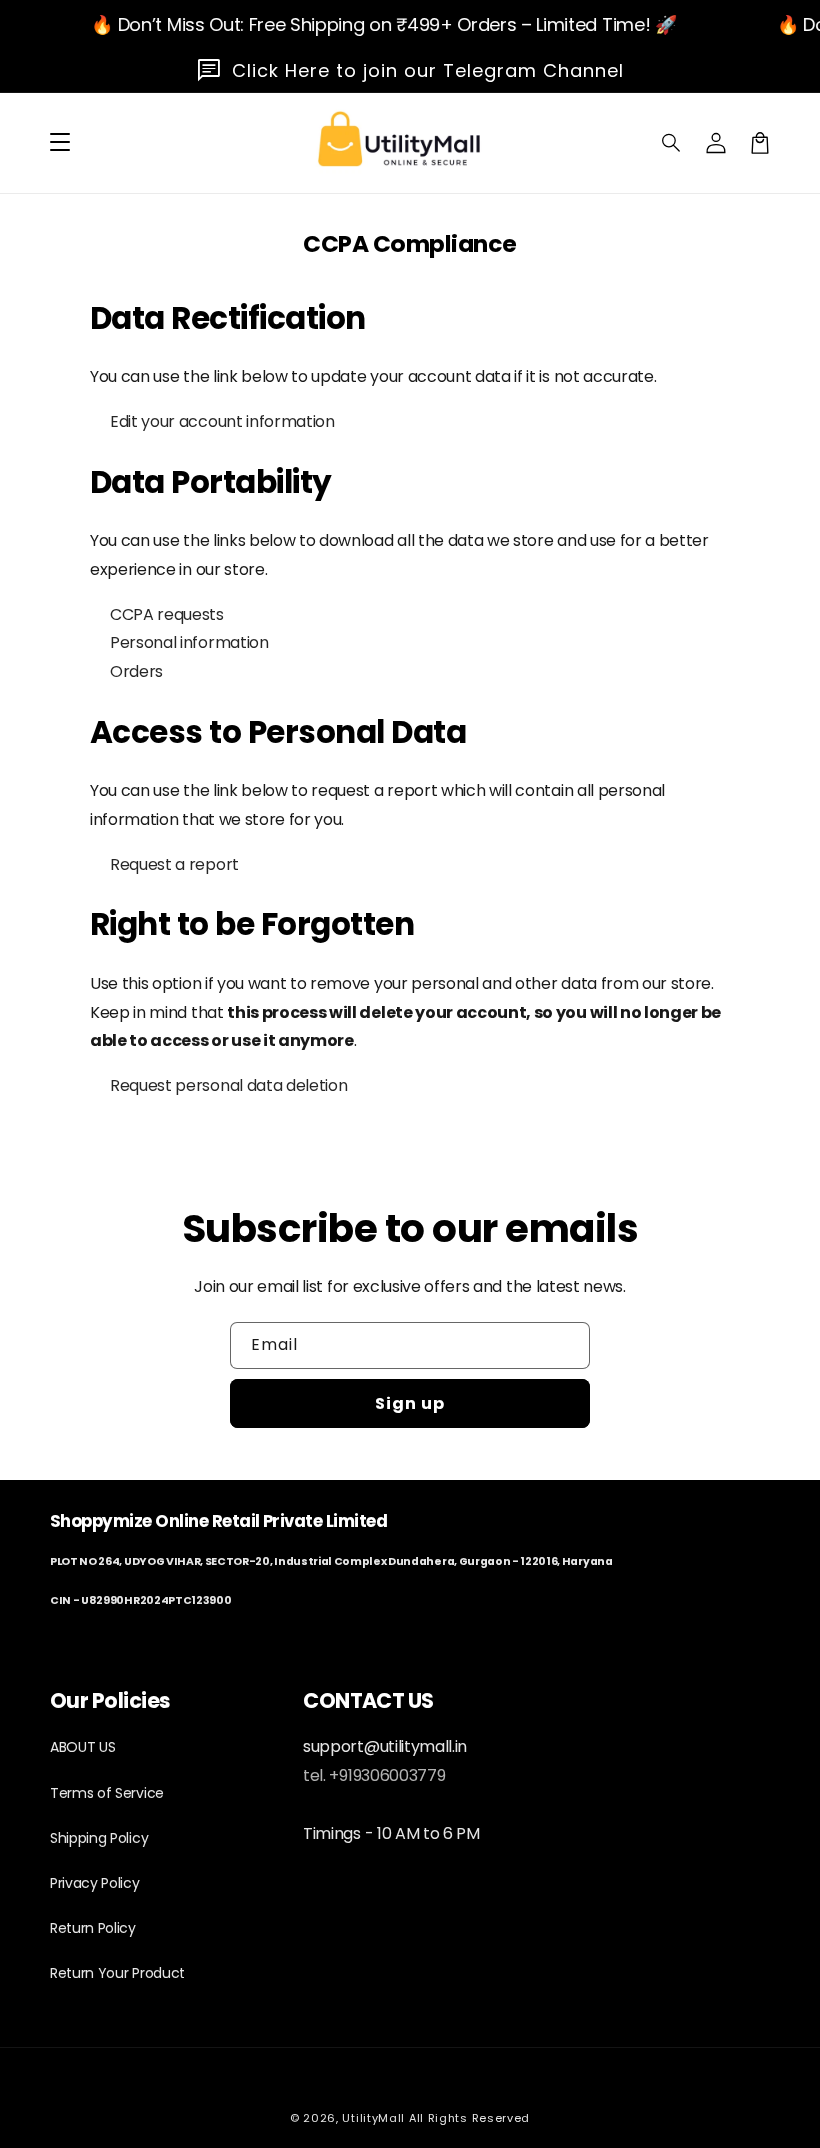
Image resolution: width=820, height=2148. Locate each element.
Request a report (174, 864)
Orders (136, 671)
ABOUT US (82, 1747)
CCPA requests (167, 614)
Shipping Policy (99, 1838)
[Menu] (60, 143)
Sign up (410, 1403)
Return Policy (93, 1928)
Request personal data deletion (228, 1085)
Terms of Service (107, 1793)
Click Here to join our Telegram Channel (428, 70)
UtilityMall (373, 2118)
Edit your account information (222, 421)
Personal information (189, 642)
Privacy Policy (95, 1883)
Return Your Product (117, 1973)
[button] (672, 143)
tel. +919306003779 (374, 1775)
